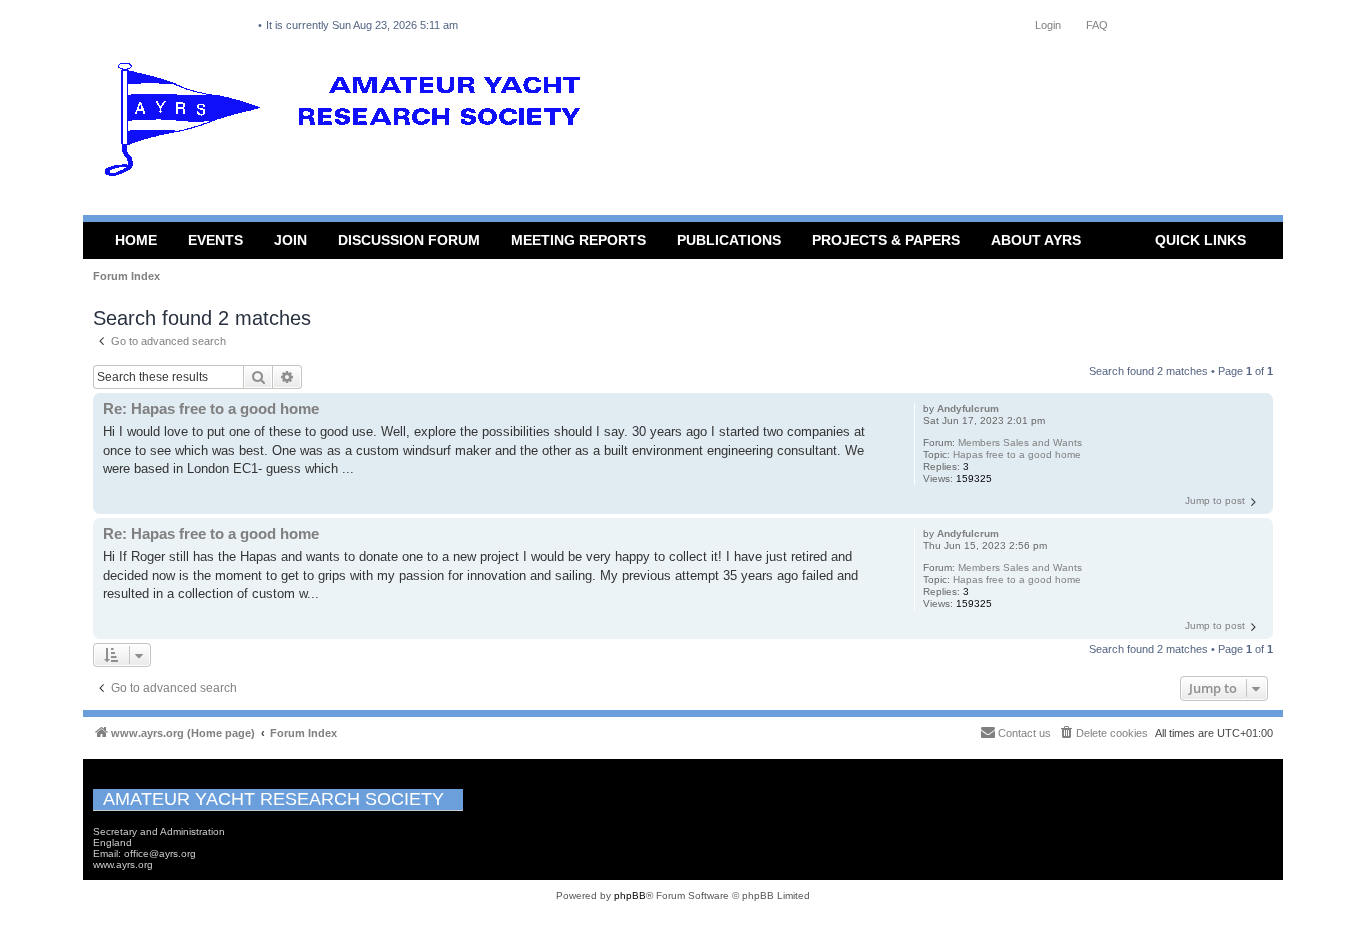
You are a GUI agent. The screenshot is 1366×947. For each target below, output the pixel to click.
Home (136, 240)
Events (215, 240)
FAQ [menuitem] (1097, 25)
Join (290, 240)
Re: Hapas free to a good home (211, 408)
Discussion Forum (409, 240)
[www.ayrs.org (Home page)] (349, 124)
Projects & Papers (886, 240)
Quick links (1200, 240)
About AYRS (1036, 240)
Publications (729, 240)
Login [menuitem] (1048, 25)
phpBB (630, 895)
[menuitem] (1103, 733)
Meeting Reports (578, 240)
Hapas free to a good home (1017, 454)
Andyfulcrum (968, 408)
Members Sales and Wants (1020, 442)
